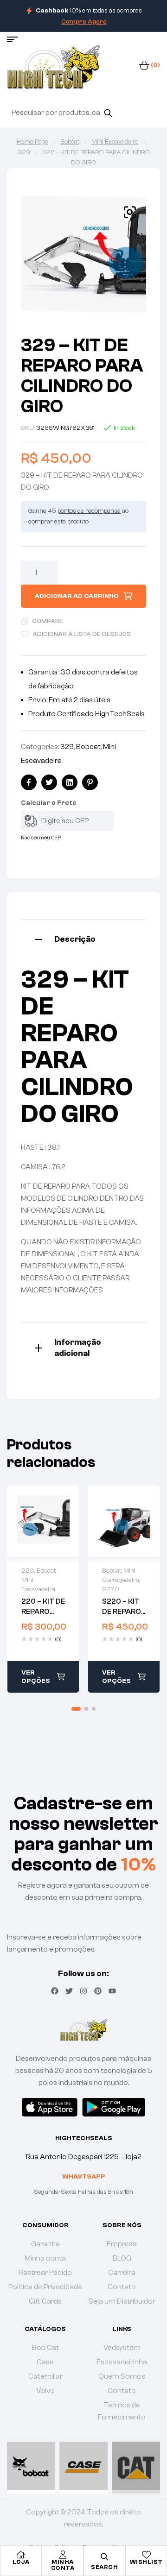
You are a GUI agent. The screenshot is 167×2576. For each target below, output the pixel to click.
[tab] (83, 938)
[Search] (108, 113)
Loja (21, 2562)
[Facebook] (55, 1991)
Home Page (32, 142)
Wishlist (146, 2562)
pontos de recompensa (89, 511)
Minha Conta (63, 2565)
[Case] (83, 2466)
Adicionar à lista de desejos (82, 634)
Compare (48, 621)
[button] (130, 212)
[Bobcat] (31, 2466)
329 (24, 152)
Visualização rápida (43, 1521)
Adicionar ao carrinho (77, 596)
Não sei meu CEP (41, 838)
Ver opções (36, 1677)
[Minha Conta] (63, 2555)
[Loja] (21, 2555)
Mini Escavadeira (115, 142)
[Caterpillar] (136, 2466)
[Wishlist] (146, 2555)
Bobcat (70, 142)
